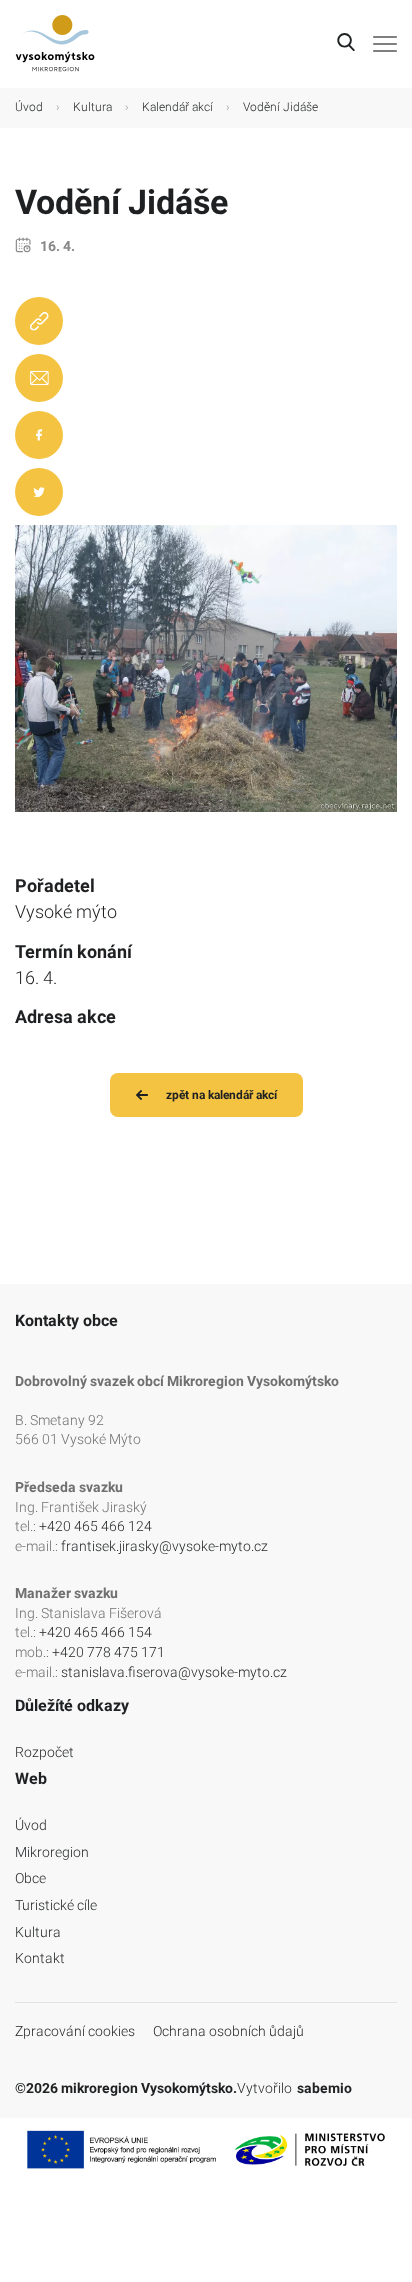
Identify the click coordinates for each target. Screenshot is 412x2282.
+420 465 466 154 (95, 1632)
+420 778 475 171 (108, 1652)
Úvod (29, 107)
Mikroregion (52, 1852)
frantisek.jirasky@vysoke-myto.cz (164, 1546)
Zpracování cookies (75, 2031)
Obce (30, 1878)
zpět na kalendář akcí (221, 1095)
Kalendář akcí (177, 107)
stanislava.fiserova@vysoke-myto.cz (174, 1672)
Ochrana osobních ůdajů (228, 2031)
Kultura (92, 107)
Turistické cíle (56, 1905)
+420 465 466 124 (95, 1526)
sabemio (324, 2088)
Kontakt (40, 1958)
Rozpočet (44, 1752)
